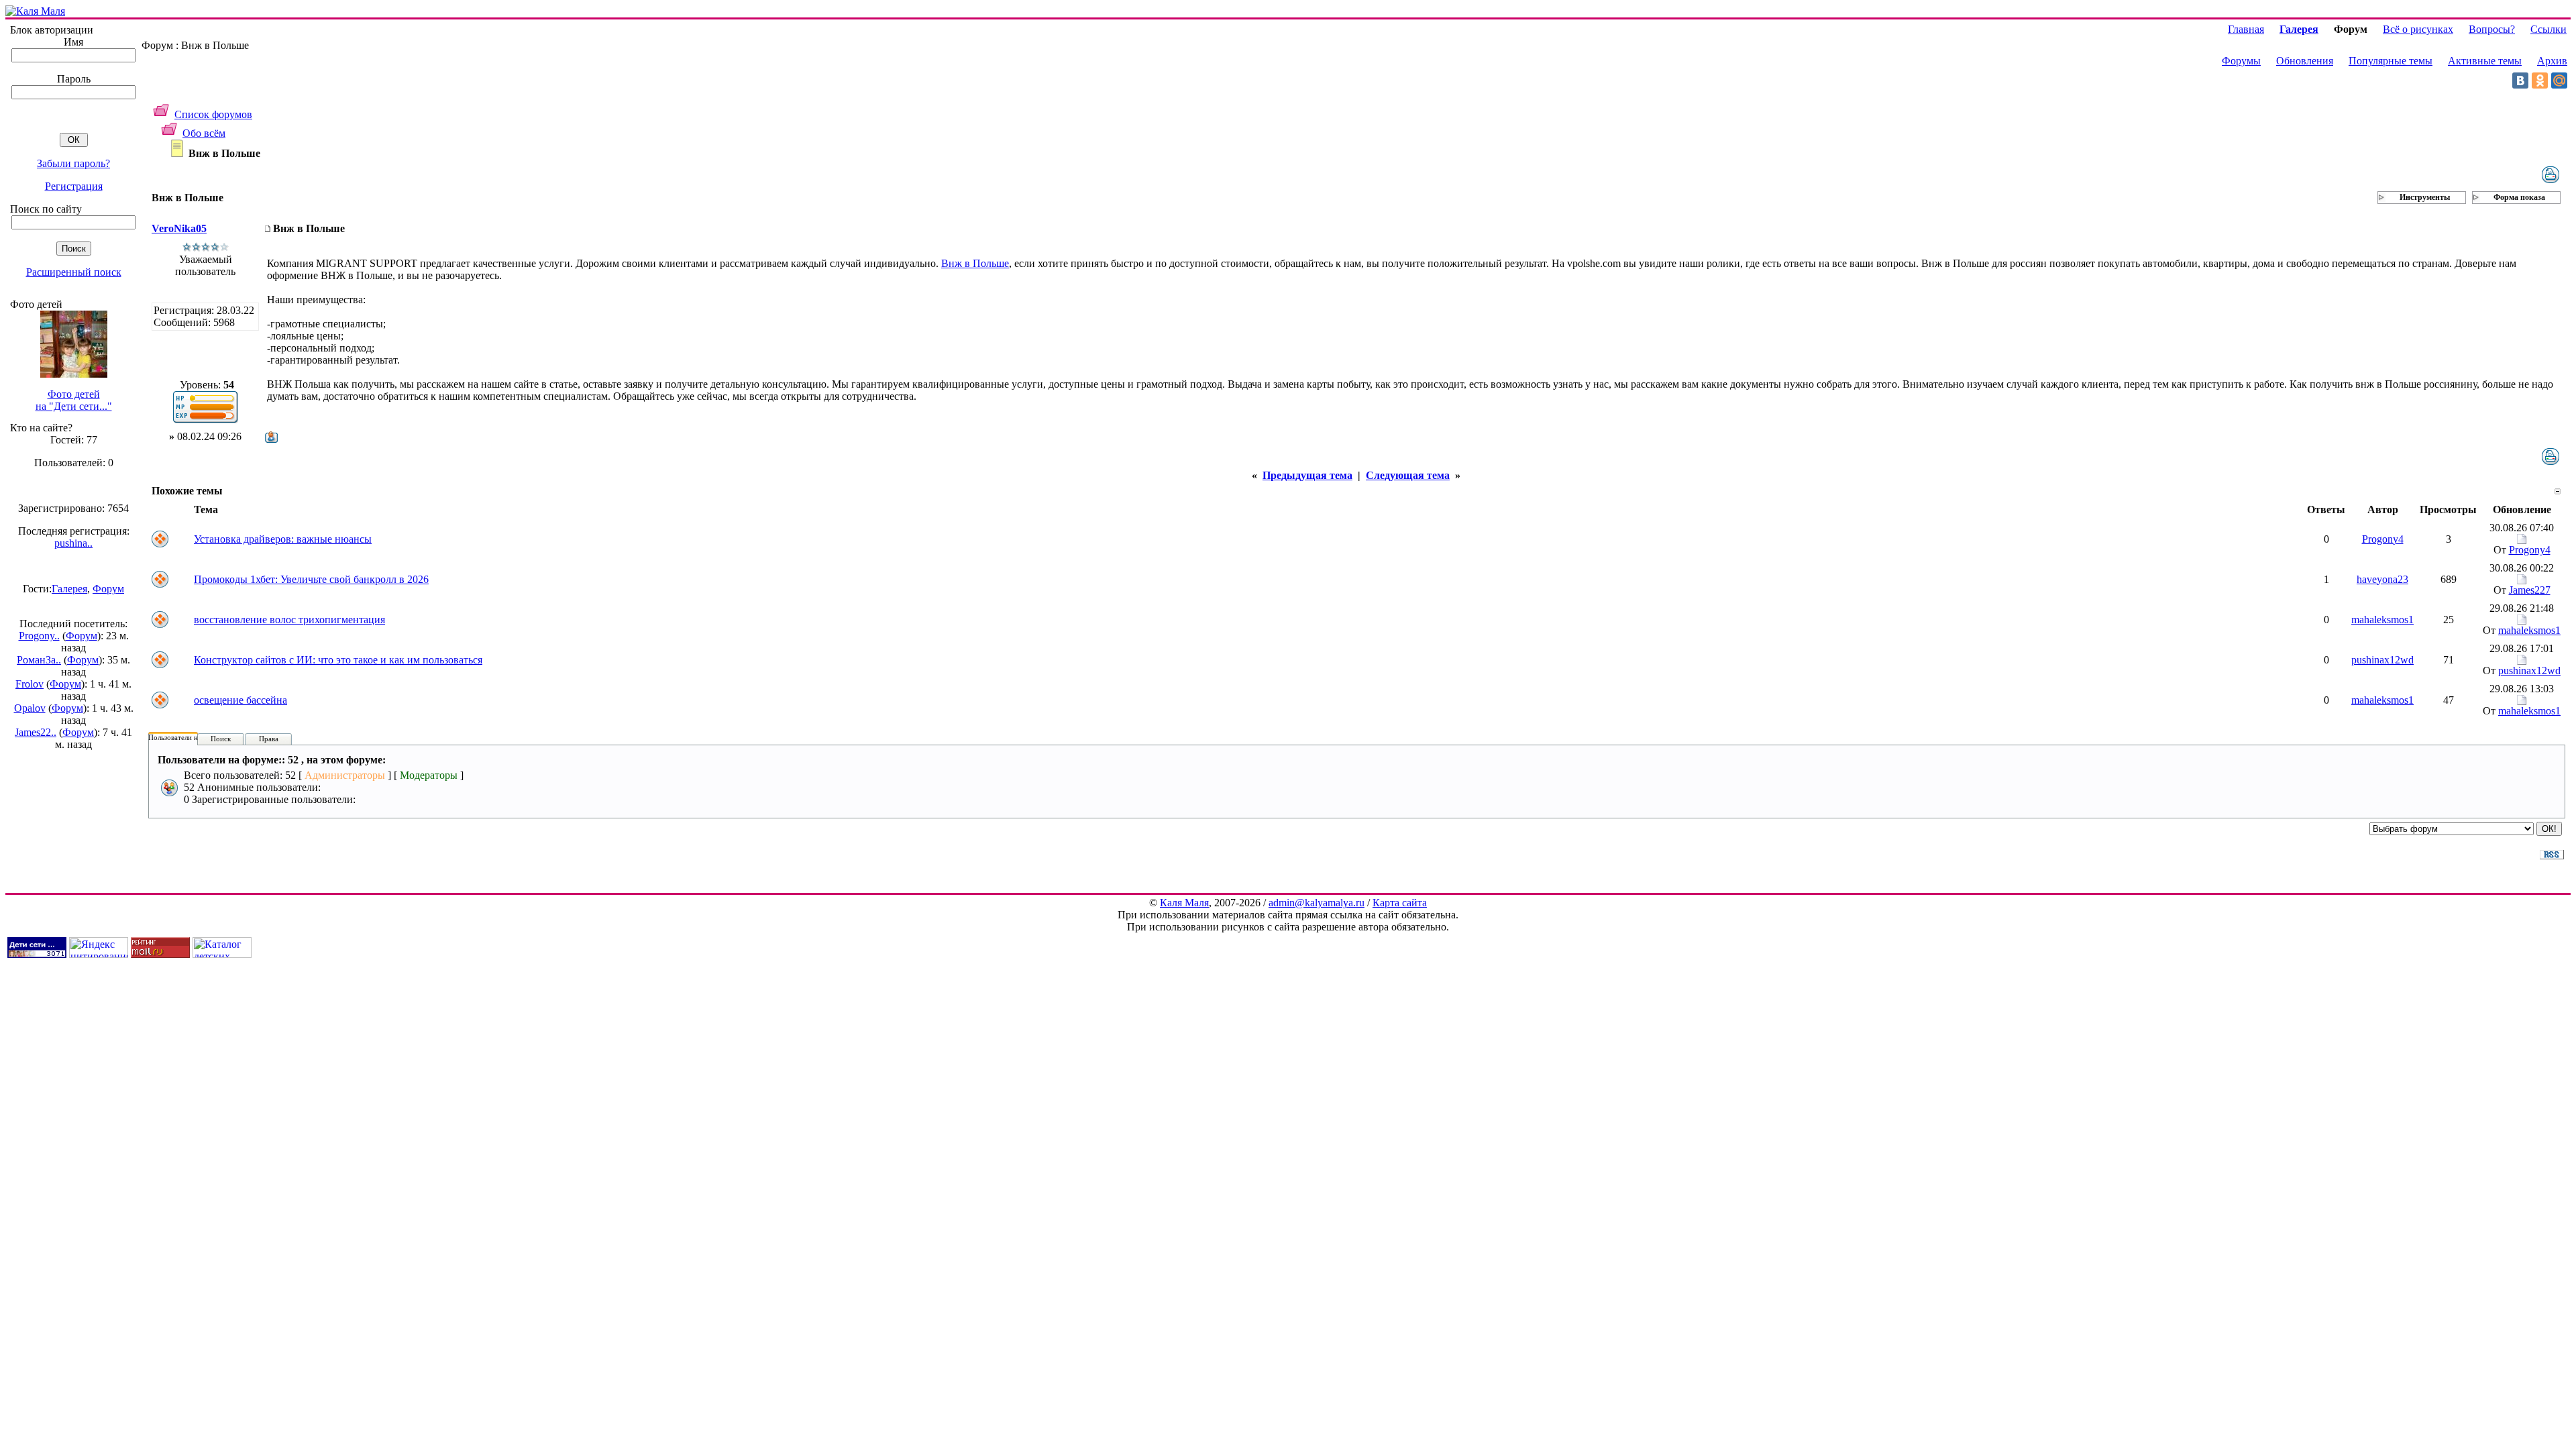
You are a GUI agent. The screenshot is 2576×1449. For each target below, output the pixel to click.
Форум (108, 589)
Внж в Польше (975, 263)
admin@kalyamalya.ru (1317, 903)
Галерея (69, 589)
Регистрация (74, 186)
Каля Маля (1184, 903)
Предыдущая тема (1307, 475)
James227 (2530, 590)
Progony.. (39, 636)
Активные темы (2485, 61)
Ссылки (2548, 29)
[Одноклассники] (2540, 80)
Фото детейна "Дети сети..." (74, 400)
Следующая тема (1408, 475)
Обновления (2305, 61)
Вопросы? (2492, 29)
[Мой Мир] (2559, 80)
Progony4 (2383, 539)
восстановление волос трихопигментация (289, 620)
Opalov (30, 708)
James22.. (36, 732)
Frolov (30, 684)
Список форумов (213, 114)
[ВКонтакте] (2520, 80)
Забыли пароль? (73, 163)
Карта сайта (1400, 903)
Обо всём (204, 133)
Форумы (2241, 61)
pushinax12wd (2382, 660)
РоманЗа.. (39, 660)
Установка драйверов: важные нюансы (283, 539)
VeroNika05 (179, 228)
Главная (2246, 29)
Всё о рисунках (2418, 29)
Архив (2552, 61)
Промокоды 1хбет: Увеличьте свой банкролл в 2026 (311, 579)
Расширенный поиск (74, 272)
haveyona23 (2382, 579)
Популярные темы (2391, 61)
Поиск (221, 739)
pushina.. (73, 543)
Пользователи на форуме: (189, 737)
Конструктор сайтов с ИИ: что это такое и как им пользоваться (338, 660)
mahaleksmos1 (2382, 620)
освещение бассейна (240, 700)
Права (269, 739)
